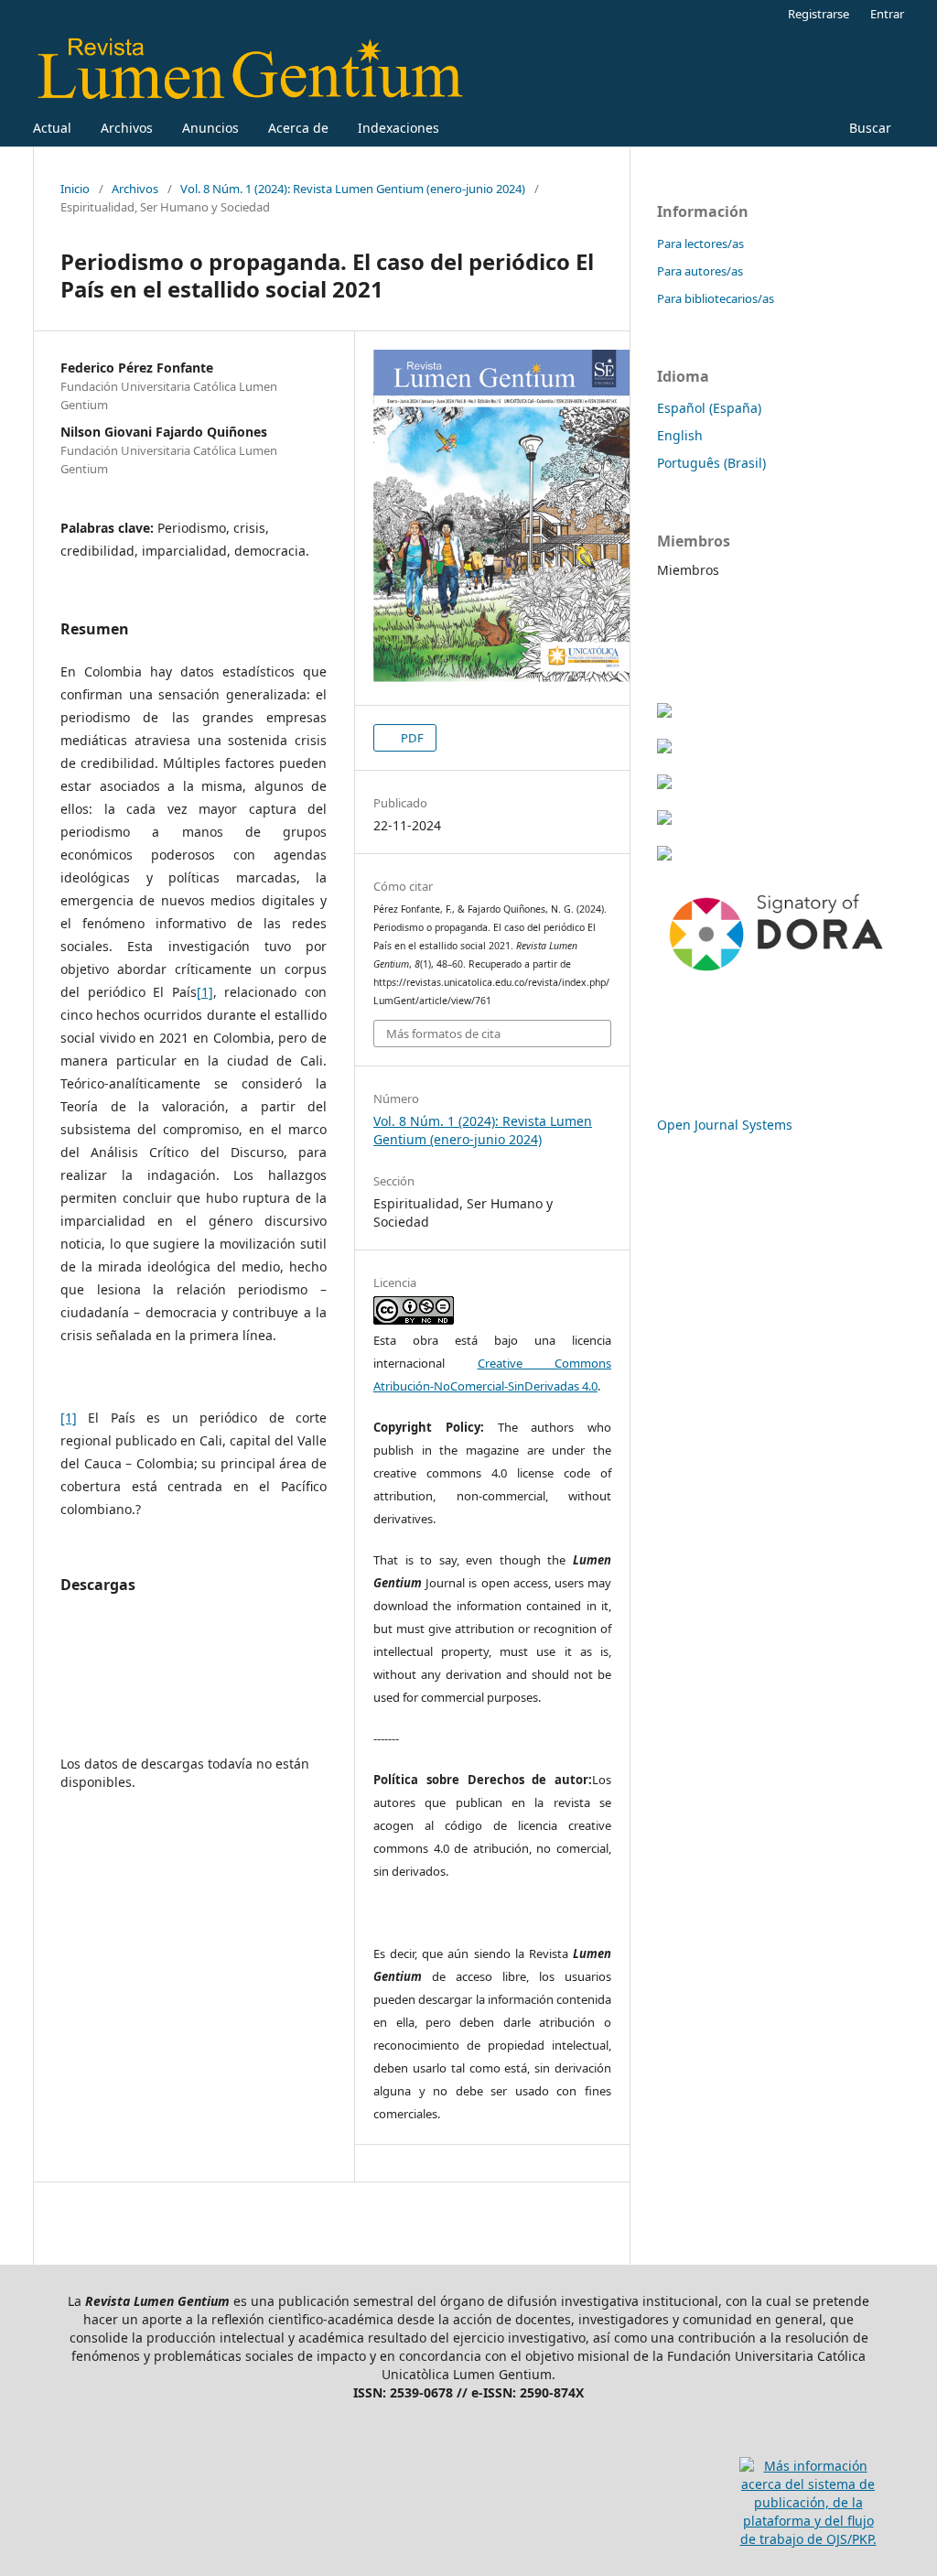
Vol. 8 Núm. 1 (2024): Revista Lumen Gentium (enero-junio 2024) (353, 189)
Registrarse (819, 14)
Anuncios (210, 128)
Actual (52, 128)
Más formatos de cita (443, 1034)
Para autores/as (700, 271)
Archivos (127, 128)
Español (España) (709, 408)
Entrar (887, 14)
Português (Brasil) (711, 463)
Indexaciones (398, 128)
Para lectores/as (700, 244)
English (680, 435)
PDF (411, 738)
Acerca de (298, 128)
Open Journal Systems (725, 1125)
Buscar (868, 128)
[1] (205, 992)
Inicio (75, 189)
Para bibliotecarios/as (716, 298)
